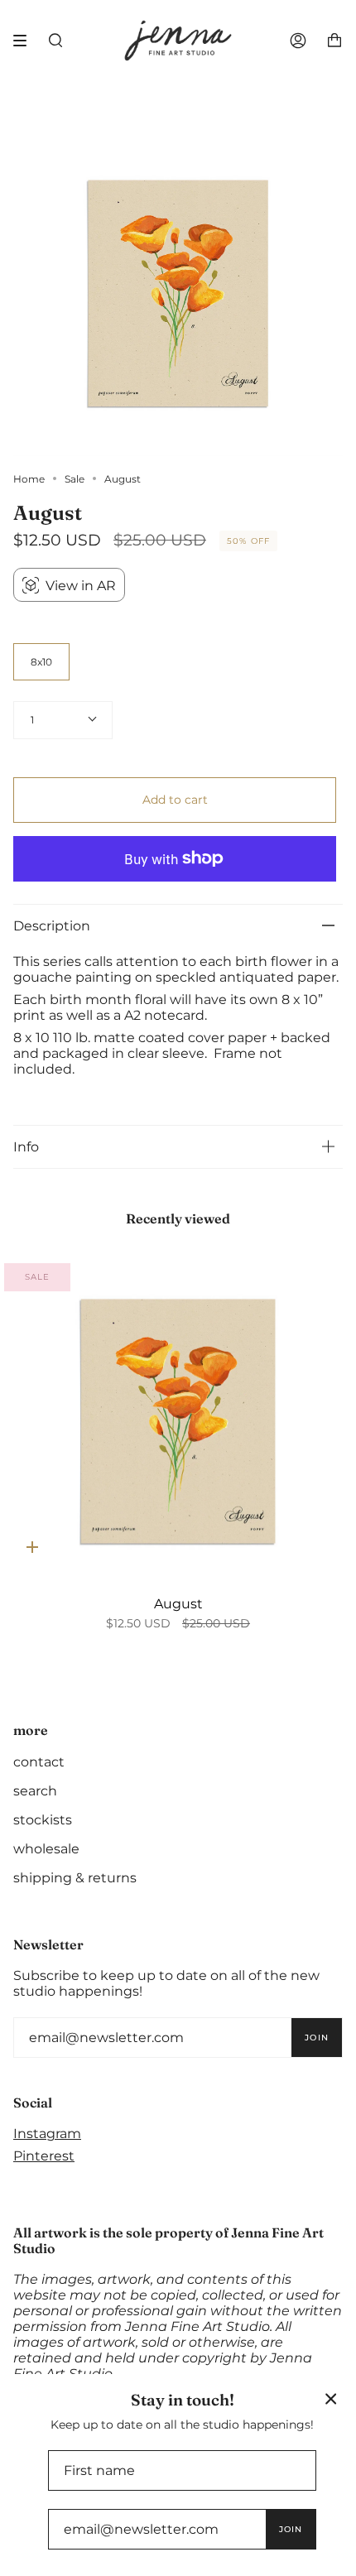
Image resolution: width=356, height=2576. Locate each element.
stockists (43, 1820)
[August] (178, 1419)
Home (29, 479)
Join (317, 2038)
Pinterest (44, 2156)
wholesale (46, 1849)
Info (26, 1147)
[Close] (331, 2399)
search (35, 1791)
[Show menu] (26, 41)
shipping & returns (75, 1878)
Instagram (47, 2134)
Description (52, 926)
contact (39, 1762)
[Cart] (334, 41)
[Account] (298, 41)
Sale (75, 479)
